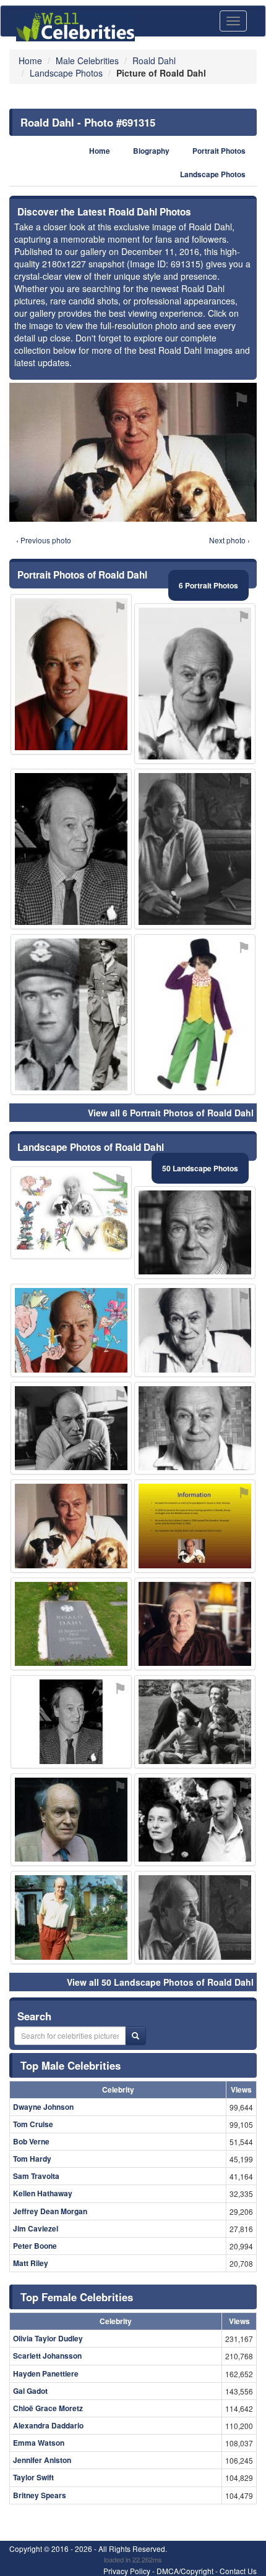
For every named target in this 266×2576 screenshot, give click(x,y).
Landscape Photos (213, 174)
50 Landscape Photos (200, 1168)
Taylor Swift (33, 2477)
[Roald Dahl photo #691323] (195, 849)
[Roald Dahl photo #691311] (195, 1624)
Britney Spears (40, 2495)
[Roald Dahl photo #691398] (195, 1722)
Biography (151, 151)
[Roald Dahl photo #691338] (195, 1526)
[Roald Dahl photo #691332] (71, 1917)
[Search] (135, 2036)
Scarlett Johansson (47, 2356)
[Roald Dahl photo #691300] (195, 1233)
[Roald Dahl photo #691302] (195, 684)
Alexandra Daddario (48, 2425)
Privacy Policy (127, 2571)
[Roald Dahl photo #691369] (71, 1014)
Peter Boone (35, 2246)
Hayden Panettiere (46, 2373)
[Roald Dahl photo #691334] (71, 1624)
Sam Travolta (36, 2176)
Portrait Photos (219, 151)
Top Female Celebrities (77, 2297)
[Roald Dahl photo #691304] (195, 1428)
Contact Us (238, 2571)
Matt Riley (31, 2263)
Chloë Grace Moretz (48, 2408)
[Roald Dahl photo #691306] (71, 849)
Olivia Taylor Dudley (48, 2338)
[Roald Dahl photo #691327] (71, 1820)
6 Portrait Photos (208, 585)
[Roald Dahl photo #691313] (71, 674)
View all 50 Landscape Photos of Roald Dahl (160, 1982)
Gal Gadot (30, 2391)
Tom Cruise (33, 2124)
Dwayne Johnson (43, 2107)
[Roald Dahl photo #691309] (195, 1330)
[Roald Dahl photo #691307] (71, 1428)
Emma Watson (39, 2443)
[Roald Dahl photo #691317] (71, 1213)
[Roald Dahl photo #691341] (195, 1917)
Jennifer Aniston (42, 2460)
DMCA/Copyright (185, 2571)
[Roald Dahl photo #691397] (195, 1014)
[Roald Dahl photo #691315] (71, 1526)
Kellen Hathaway (43, 2193)
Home (100, 151)
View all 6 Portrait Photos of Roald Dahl (171, 1113)
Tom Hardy (32, 2159)
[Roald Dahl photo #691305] (71, 1330)
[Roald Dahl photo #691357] (195, 1820)
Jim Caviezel (36, 2228)
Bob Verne (31, 2141)
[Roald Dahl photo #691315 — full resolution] (133, 452)
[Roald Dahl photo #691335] (71, 1722)
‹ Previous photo (44, 540)
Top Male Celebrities (71, 2065)
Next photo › (230, 540)
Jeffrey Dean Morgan (50, 2211)
